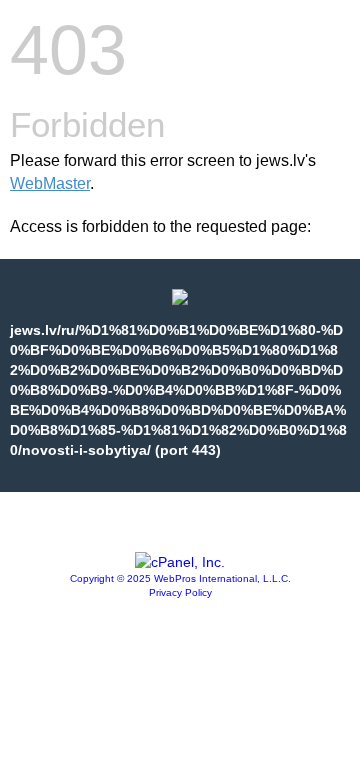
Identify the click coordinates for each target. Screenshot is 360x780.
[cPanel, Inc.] (180, 562)
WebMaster (50, 183)
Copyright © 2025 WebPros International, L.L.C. (180, 578)
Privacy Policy (180, 592)
